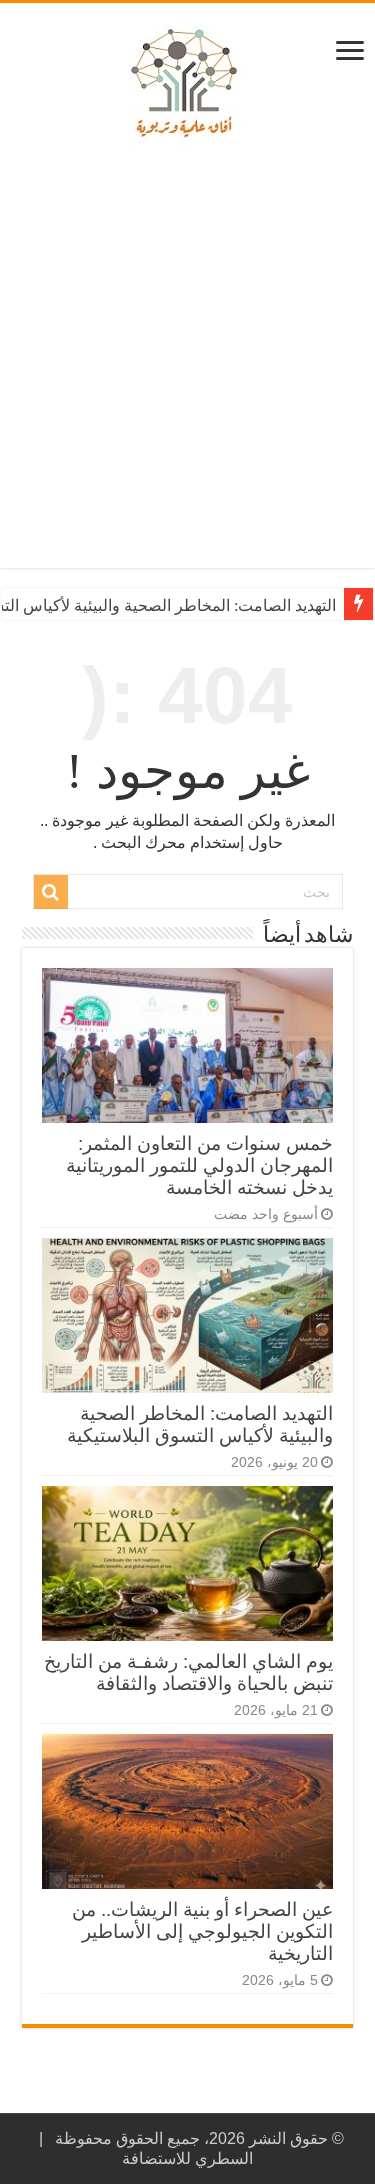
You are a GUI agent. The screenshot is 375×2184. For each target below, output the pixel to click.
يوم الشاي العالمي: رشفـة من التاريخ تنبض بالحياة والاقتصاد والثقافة (188, 1672)
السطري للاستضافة (187, 2158)
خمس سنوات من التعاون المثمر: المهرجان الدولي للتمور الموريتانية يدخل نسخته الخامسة (199, 1165)
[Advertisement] (187, 360)
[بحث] (51, 892)
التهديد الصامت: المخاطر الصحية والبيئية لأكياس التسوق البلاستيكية (200, 1424)
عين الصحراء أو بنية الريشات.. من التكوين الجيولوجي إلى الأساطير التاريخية (202, 1931)
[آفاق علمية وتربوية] (188, 84)
